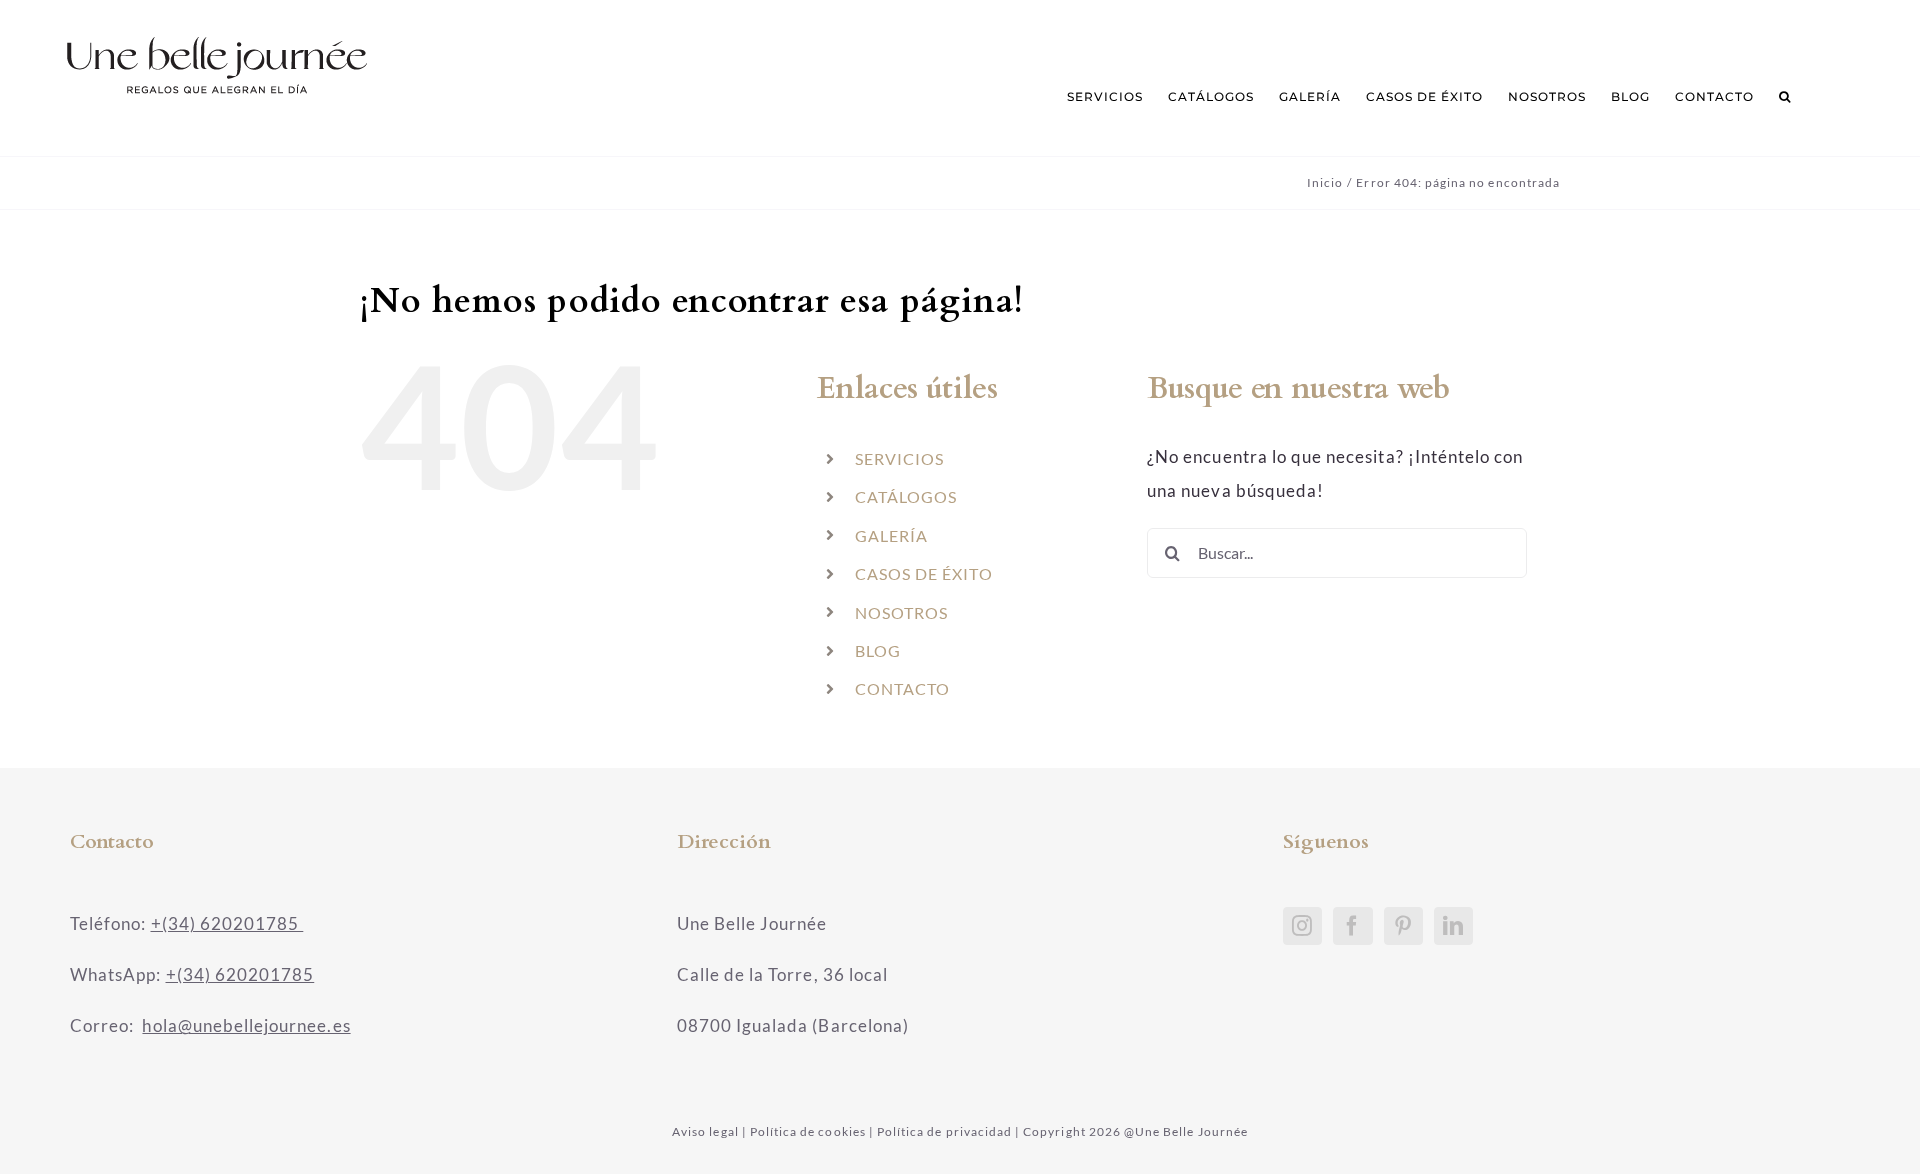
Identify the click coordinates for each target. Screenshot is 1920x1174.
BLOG (878, 650)
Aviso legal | (709, 1131)
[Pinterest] (1403, 926)
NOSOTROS (901, 612)
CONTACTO (902, 688)
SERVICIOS (899, 458)
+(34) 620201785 (227, 923)
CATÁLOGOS (906, 496)
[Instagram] (1302, 926)
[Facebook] (1352, 926)
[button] (1785, 96)
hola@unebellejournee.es (246, 1025)
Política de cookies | (812, 1131)
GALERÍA (891, 535)
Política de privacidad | (948, 1131)
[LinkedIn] (1453, 926)
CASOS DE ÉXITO (924, 573)
